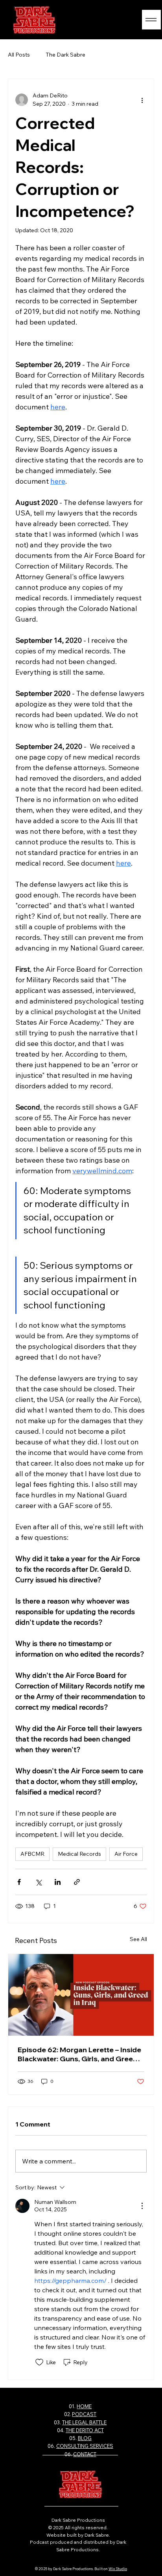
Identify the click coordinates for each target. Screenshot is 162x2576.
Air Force (126, 1854)
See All (138, 1939)
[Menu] (151, 20)
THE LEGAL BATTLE (84, 2422)
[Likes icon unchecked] (39, 2362)
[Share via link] (77, 1882)
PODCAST (84, 2414)
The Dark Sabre (65, 55)
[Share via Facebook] (19, 1882)
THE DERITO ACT (85, 2430)
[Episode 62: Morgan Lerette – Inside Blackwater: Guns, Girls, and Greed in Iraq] (81, 1995)
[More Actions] (142, 2206)
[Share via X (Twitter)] (38, 1882)
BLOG (85, 2438)
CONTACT (85, 2454)
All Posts (19, 55)
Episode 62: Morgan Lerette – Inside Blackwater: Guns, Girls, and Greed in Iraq (79, 2054)
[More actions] (142, 100)
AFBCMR (32, 1854)
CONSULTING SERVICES (85, 2446)
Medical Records (79, 1854)
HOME (84, 2406)
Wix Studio (118, 2569)
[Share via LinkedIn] (58, 1882)
